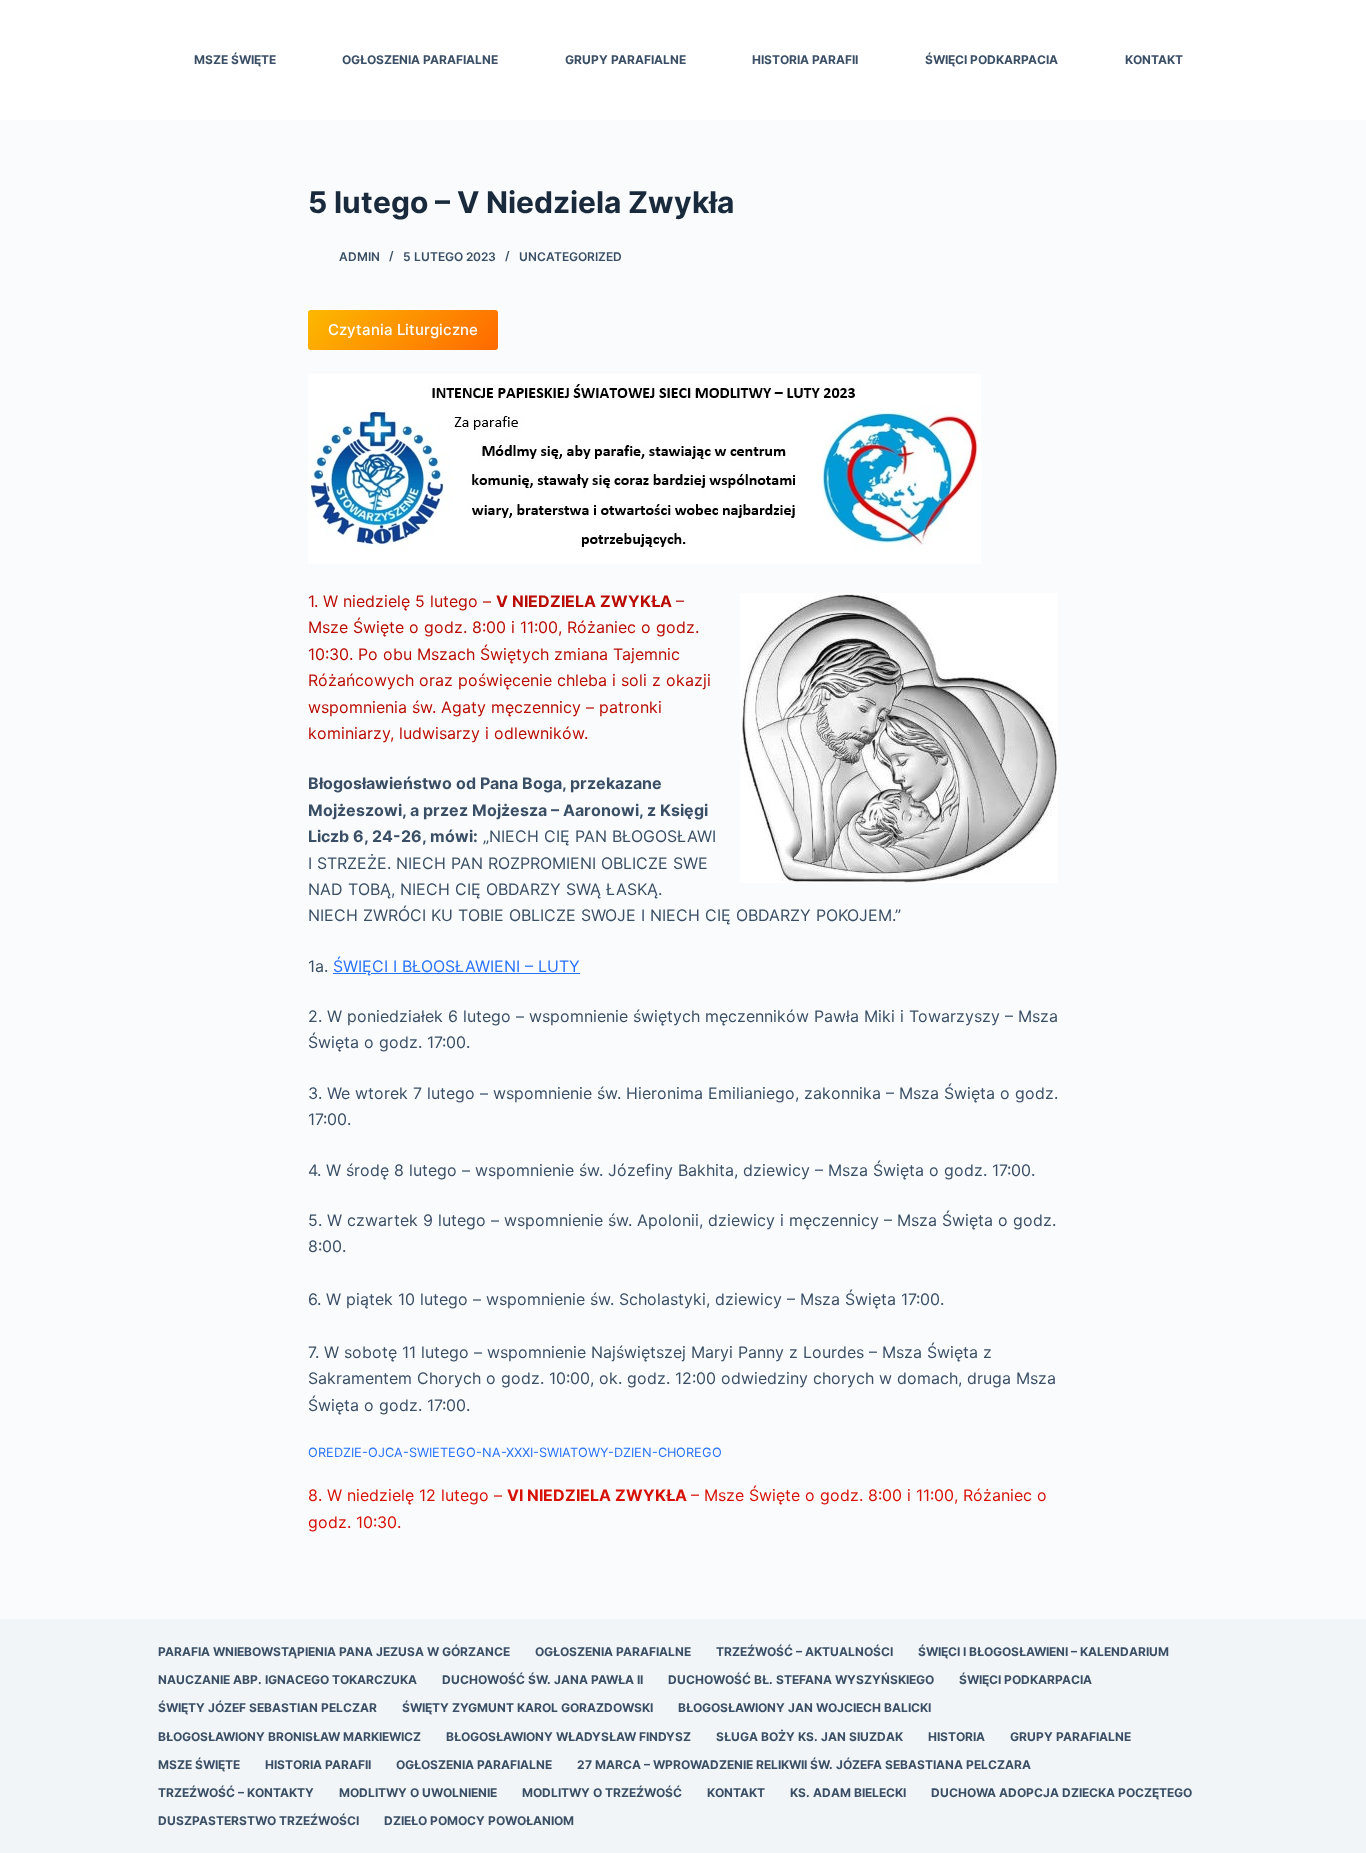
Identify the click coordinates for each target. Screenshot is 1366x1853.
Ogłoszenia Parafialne (420, 59)
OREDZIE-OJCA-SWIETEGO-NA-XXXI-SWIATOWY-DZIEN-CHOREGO (515, 1452)
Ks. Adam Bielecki (848, 1792)
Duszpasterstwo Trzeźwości (258, 1820)
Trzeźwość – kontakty (236, 1792)
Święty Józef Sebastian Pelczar (267, 1707)
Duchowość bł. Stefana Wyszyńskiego (801, 1679)
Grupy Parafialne (625, 59)
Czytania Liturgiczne (403, 329)
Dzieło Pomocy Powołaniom (479, 1820)
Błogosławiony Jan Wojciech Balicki (804, 1707)
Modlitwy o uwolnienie (418, 1792)
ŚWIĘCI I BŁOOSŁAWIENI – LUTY (456, 966)
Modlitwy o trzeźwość (602, 1792)
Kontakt (1154, 59)
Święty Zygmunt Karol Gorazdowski (527, 1707)
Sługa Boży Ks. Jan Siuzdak (809, 1736)
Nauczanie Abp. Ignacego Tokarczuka (287, 1679)
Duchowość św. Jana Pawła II (542, 1679)
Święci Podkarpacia (991, 59)
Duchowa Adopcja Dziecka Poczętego (1061, 1792)
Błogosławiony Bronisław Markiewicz (289, 1736)
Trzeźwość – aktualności (804, 1651)
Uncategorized (570, 256)
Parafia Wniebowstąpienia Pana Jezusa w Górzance (334, 1651)
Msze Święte (235, 59)
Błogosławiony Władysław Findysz (568, 1736)
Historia (956, 1736)
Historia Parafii (805, 59)
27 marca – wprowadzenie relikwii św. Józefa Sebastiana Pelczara (804, 1764)
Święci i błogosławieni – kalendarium (1043, 1651)
